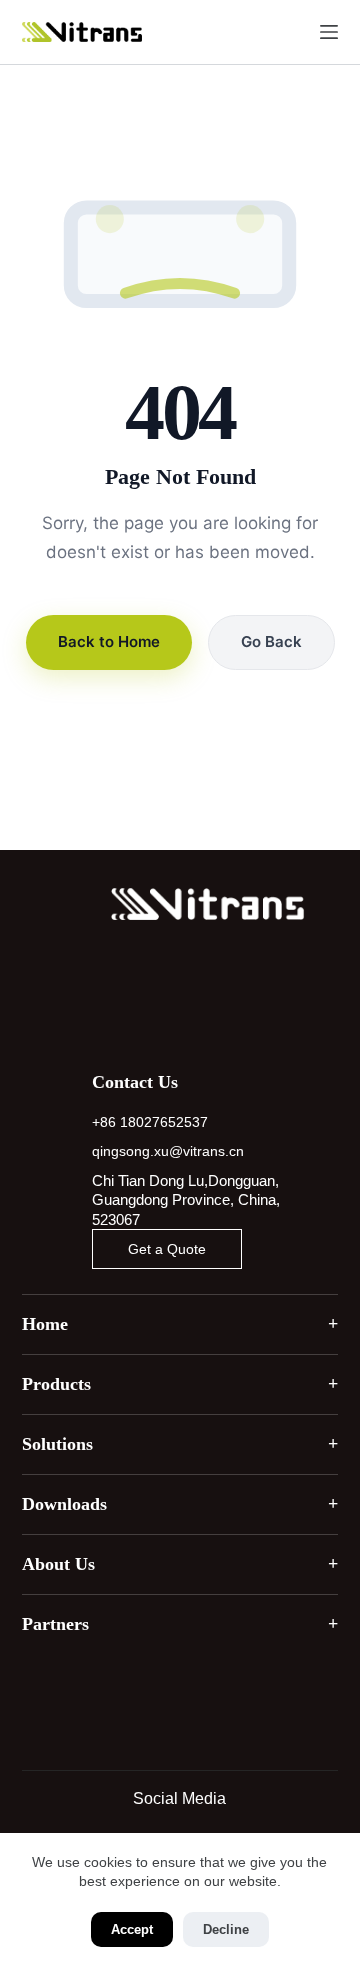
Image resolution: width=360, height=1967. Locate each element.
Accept (132, 1929)
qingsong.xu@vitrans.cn (168, 1151)
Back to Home (109, 641)
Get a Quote (167, 1249)
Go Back (271, 641)
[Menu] (329, 32)
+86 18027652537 (150, 1122)
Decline (226, 1929)
